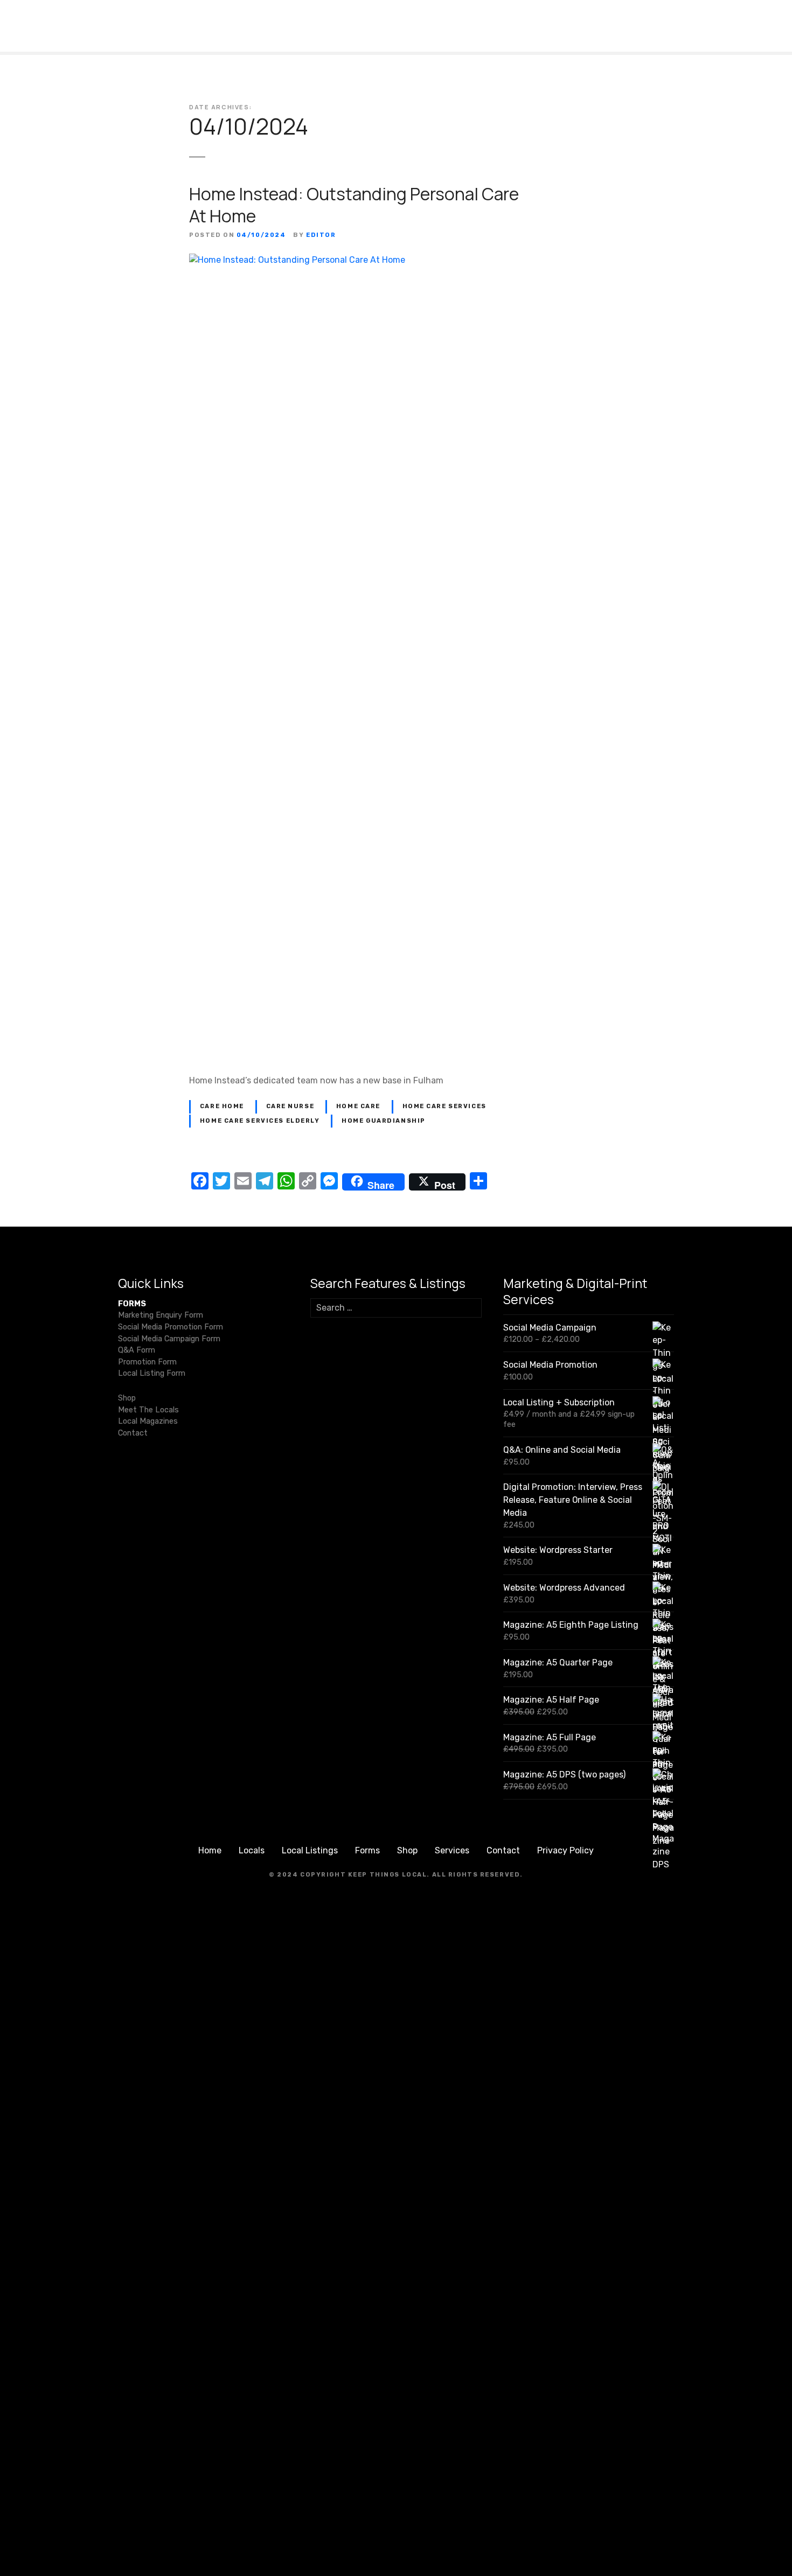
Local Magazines (148, 1421)
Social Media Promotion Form (171, 1327)
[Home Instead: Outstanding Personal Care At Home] (396, 260)
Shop (127, 1398)
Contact (133, 1433)
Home (210, 1850)
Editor (321, 235)
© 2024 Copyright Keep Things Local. (349, 1875)
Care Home (222, 1106)
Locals (252, 1850)
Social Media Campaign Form (169, 1339)
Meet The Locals (148, 1410)
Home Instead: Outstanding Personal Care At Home (354, 205)
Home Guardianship (384, 1121)
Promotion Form (147, 1362)
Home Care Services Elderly (260, 1121)
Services (452, 1850)
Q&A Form (137, 1350)
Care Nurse (290, 1106)
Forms (367, 1850)
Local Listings (310, 1850)
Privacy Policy (565, 1850)
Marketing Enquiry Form (161, 1315)
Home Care (358, 1106)
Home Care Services (444, 1106)
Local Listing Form (152, 1373)
